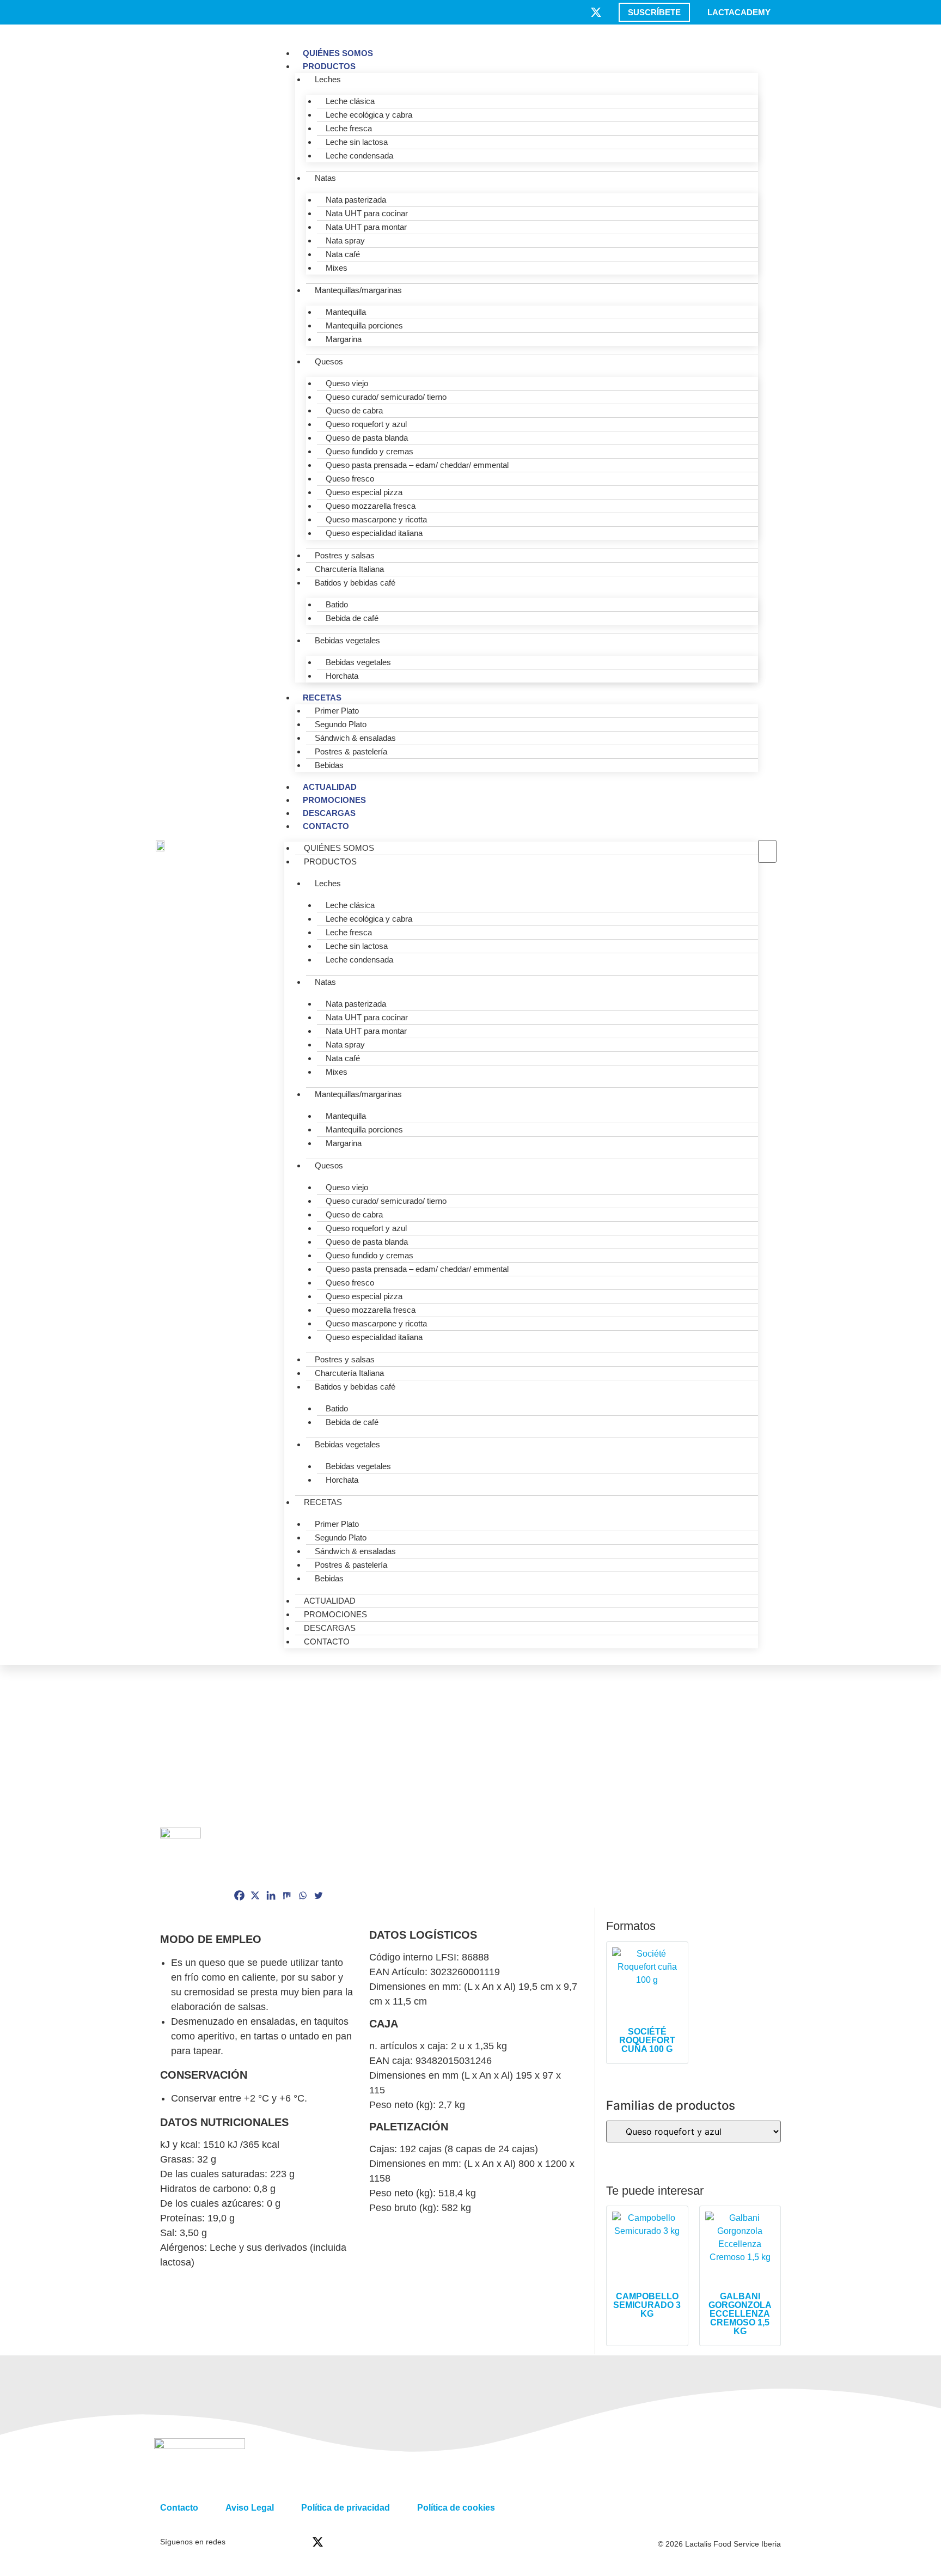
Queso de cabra (354, 410)
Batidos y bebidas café (355, 583)
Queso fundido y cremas (369, 451)
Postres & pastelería (351, 751)
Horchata (342, 676)
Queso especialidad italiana (374, 533)
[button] (767, 833)
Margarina (344, 339)
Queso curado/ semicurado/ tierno (386, 397)
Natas (325, 178)
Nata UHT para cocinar (367, 213)
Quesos (329, 361)
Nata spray (345, 240)
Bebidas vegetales (347, 640)
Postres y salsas (345, 555)
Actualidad (330, 787)
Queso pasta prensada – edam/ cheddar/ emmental (417, 465)
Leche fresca (349, 128)
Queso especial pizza (364, 492)
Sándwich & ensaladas (355, 738)
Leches (328, 79)
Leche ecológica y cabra (369, 115)
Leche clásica (350, 101)
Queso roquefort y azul (366, 424)
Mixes (337, 268)
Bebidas (329, 765)
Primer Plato (337, 711)
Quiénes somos (338, 53)
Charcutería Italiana (349, 569)
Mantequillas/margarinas (358, 290)
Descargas (329, 813)
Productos (329, 66)
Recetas (322, 698)
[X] (255, 1895)
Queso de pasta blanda (367, 438)
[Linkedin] (271, 1895)
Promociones (334, 800)
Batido (337, 604)
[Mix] (287, 1895)
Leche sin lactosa (357, 142)
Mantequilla (346, 312)
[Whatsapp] (303, 1895)
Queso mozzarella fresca (371, 506)
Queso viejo (347, 383)
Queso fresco (350, 479)
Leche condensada (359, 156)
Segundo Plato (341, 724)
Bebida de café (352, 618)
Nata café (343, 254)
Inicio (170, 1671)
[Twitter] (318, 1895)
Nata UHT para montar (366, 227)
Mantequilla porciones (364, 325)
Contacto (326, 826)
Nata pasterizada (356, 200)
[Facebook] (239, 1895)
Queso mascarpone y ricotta (376, 519)
